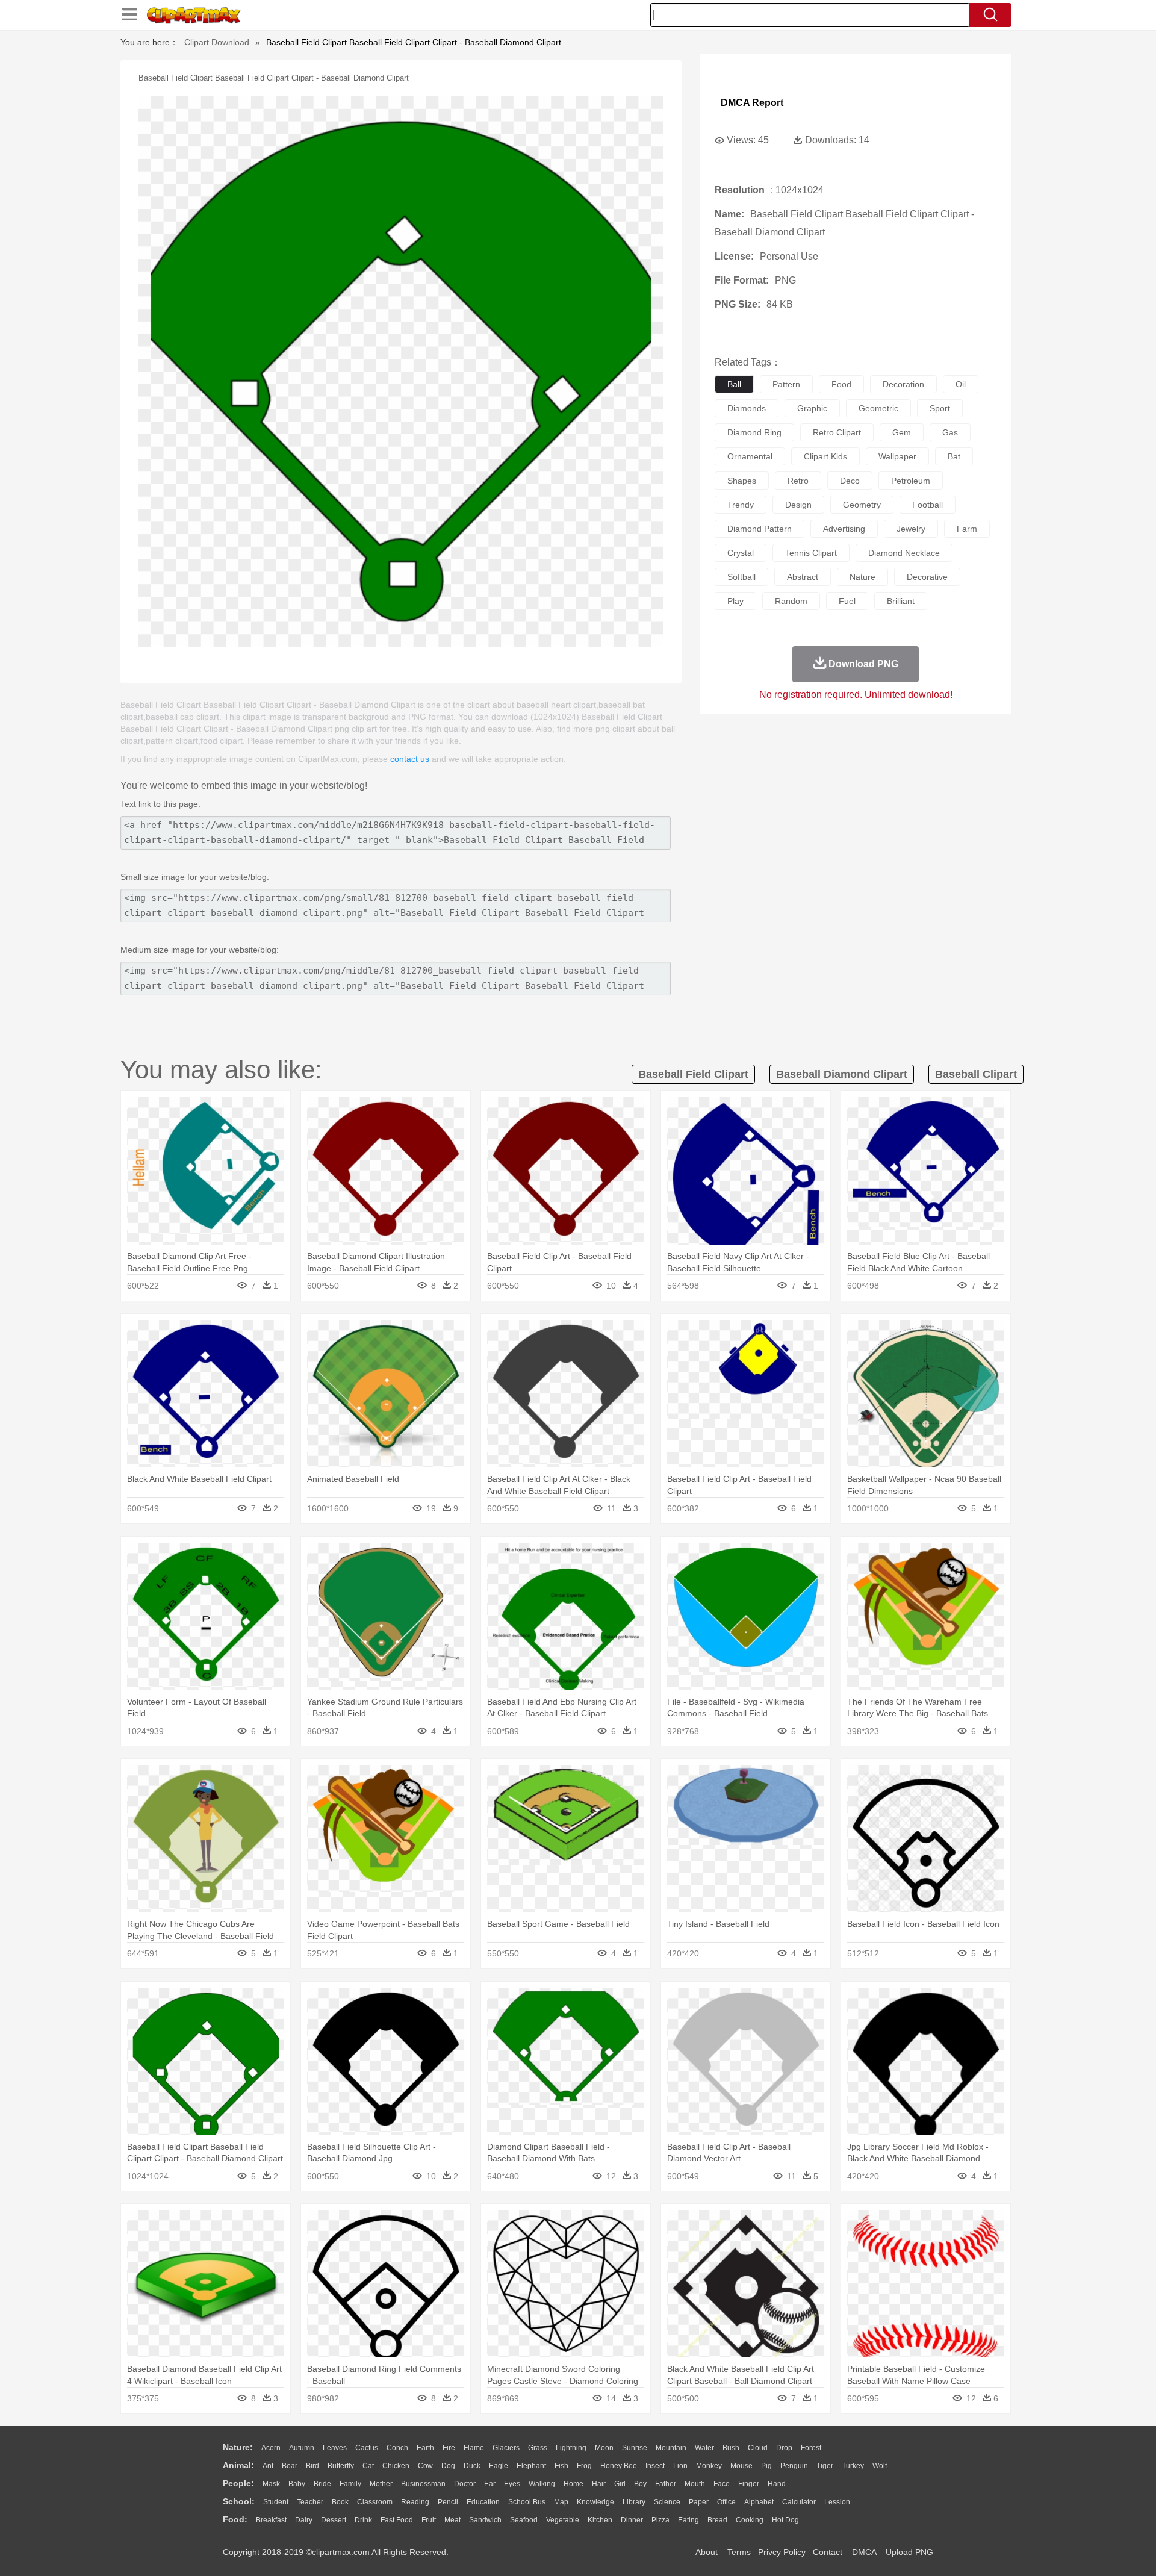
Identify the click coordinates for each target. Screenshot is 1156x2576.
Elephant (531, 2466)
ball (734, 384)
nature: (238, 2447)
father (666, 2484)
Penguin (794, 2466)
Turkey (853, 2466)
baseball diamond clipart (842, 1074)
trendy (741, 505)
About (707, 2552)
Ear (490, 2484)
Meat (452, 2520)
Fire (449, 2448)
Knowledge (595, 2502)
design (798, 505)
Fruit (429, 2520)
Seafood (524, 2520)
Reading (415, 2502)
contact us (410, 759)
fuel (847, 601)
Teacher (310, 2502)
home (573, 2484)
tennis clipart (811, 553)
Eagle (499, 2466)
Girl (620, 2484)
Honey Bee (619, 2466)
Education (483, 2502)
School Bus (527, 2502)
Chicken (396, 2466)
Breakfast (271, 2520)
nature (862, 577)
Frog (584, 2466)
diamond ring (754, 432)
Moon (604, 2448)
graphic (812, 408)
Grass (538, 2448)
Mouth (695, 2484)
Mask (271, 2484)
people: (238, 2483)
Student (276, 2502)
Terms (739, 2552)
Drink (363, 2520)
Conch (397, 2448)
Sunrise (635, 2448)
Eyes (512, 2484)
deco (850, 481)
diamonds (747, 408)
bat (954, 456)
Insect (655, 2466)
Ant (268, 2466)
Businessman (423, 2484)
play (735, 601)
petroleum (911, 481)
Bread (717, 2520)
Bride (322, 2484)
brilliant (901, 601)
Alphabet (759, 2502)
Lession (837, 2502)
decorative (927, 577)
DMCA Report (752, 103)
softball (741, 577)
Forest (811, 2448)
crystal (741, 553)
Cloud (758, 2448)
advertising (844, 529)
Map (561, 2502)
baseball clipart (976, 1074)
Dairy (304, 2520)
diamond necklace (904, 553)
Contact (828, 2552)
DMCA (864, 2552)
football (928, 505)
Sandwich (485, 2520)
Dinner (632, 2520)
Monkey (709, 2466)
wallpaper (897, 456)
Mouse (741, 2466)
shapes (742, 481)
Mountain (671, 2448)
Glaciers (506, 2448)
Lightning (571, 2448)
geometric (878, 408)
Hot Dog (785, 2520)
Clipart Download (217, 42)
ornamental (750, 456)
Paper (699, 2502)
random (791, 601)
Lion (680, 2466)
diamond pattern (760, 529)
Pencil (448, 2502)
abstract (803, 577)
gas (950, 432)
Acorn (271, 2448)
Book (340, 2502)
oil (961, 384)
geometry (862, 505)
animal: (238, 2465)
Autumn (302, 2448)
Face (722, 2484)
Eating (688, 2520)
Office (726, 2502)
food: (235, 2519)
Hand (777, 2484)
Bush (731, 2448)
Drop (784, 2448)
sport (940, 408)
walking (542, 2484)
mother (381, 2484)
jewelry (911, 529)
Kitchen (600, 2520)
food (841, 384)
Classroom (375, 2502)
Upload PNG (909, 2552)
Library (634, 2502)
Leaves (335, 2448)
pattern (786, 384)
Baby (297, 2484)
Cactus (367, 2448)
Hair (599, 2484)
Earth (425, 2448)
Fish (561, 2466)
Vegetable (563, 2520)
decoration (903, 384)
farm (967, 529)
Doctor (465, 2484)
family (350, 2484)
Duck (472, 2466)
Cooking (750, 2520)
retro (798, 481)
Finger (749, 2484)
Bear (290, 2466)
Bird (312, 2466)
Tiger (825, 2466)
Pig (766, 2466)
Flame (474, 2448)
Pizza (660, 2520)
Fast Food (397, 2520)
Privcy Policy (782, 2552)
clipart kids (825, 456)
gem (902, 432)
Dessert (334, 2520)
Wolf (880, 2466)
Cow (425, 2466)
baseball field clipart (693, 1074)
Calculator (799, 2502)
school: (239, 2501)
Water (704, 2448)
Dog (448, 2466)
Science (667, 2502)
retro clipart (837, 432)
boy (640, 2484)
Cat (368, 2466)
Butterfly (341, 2466)
